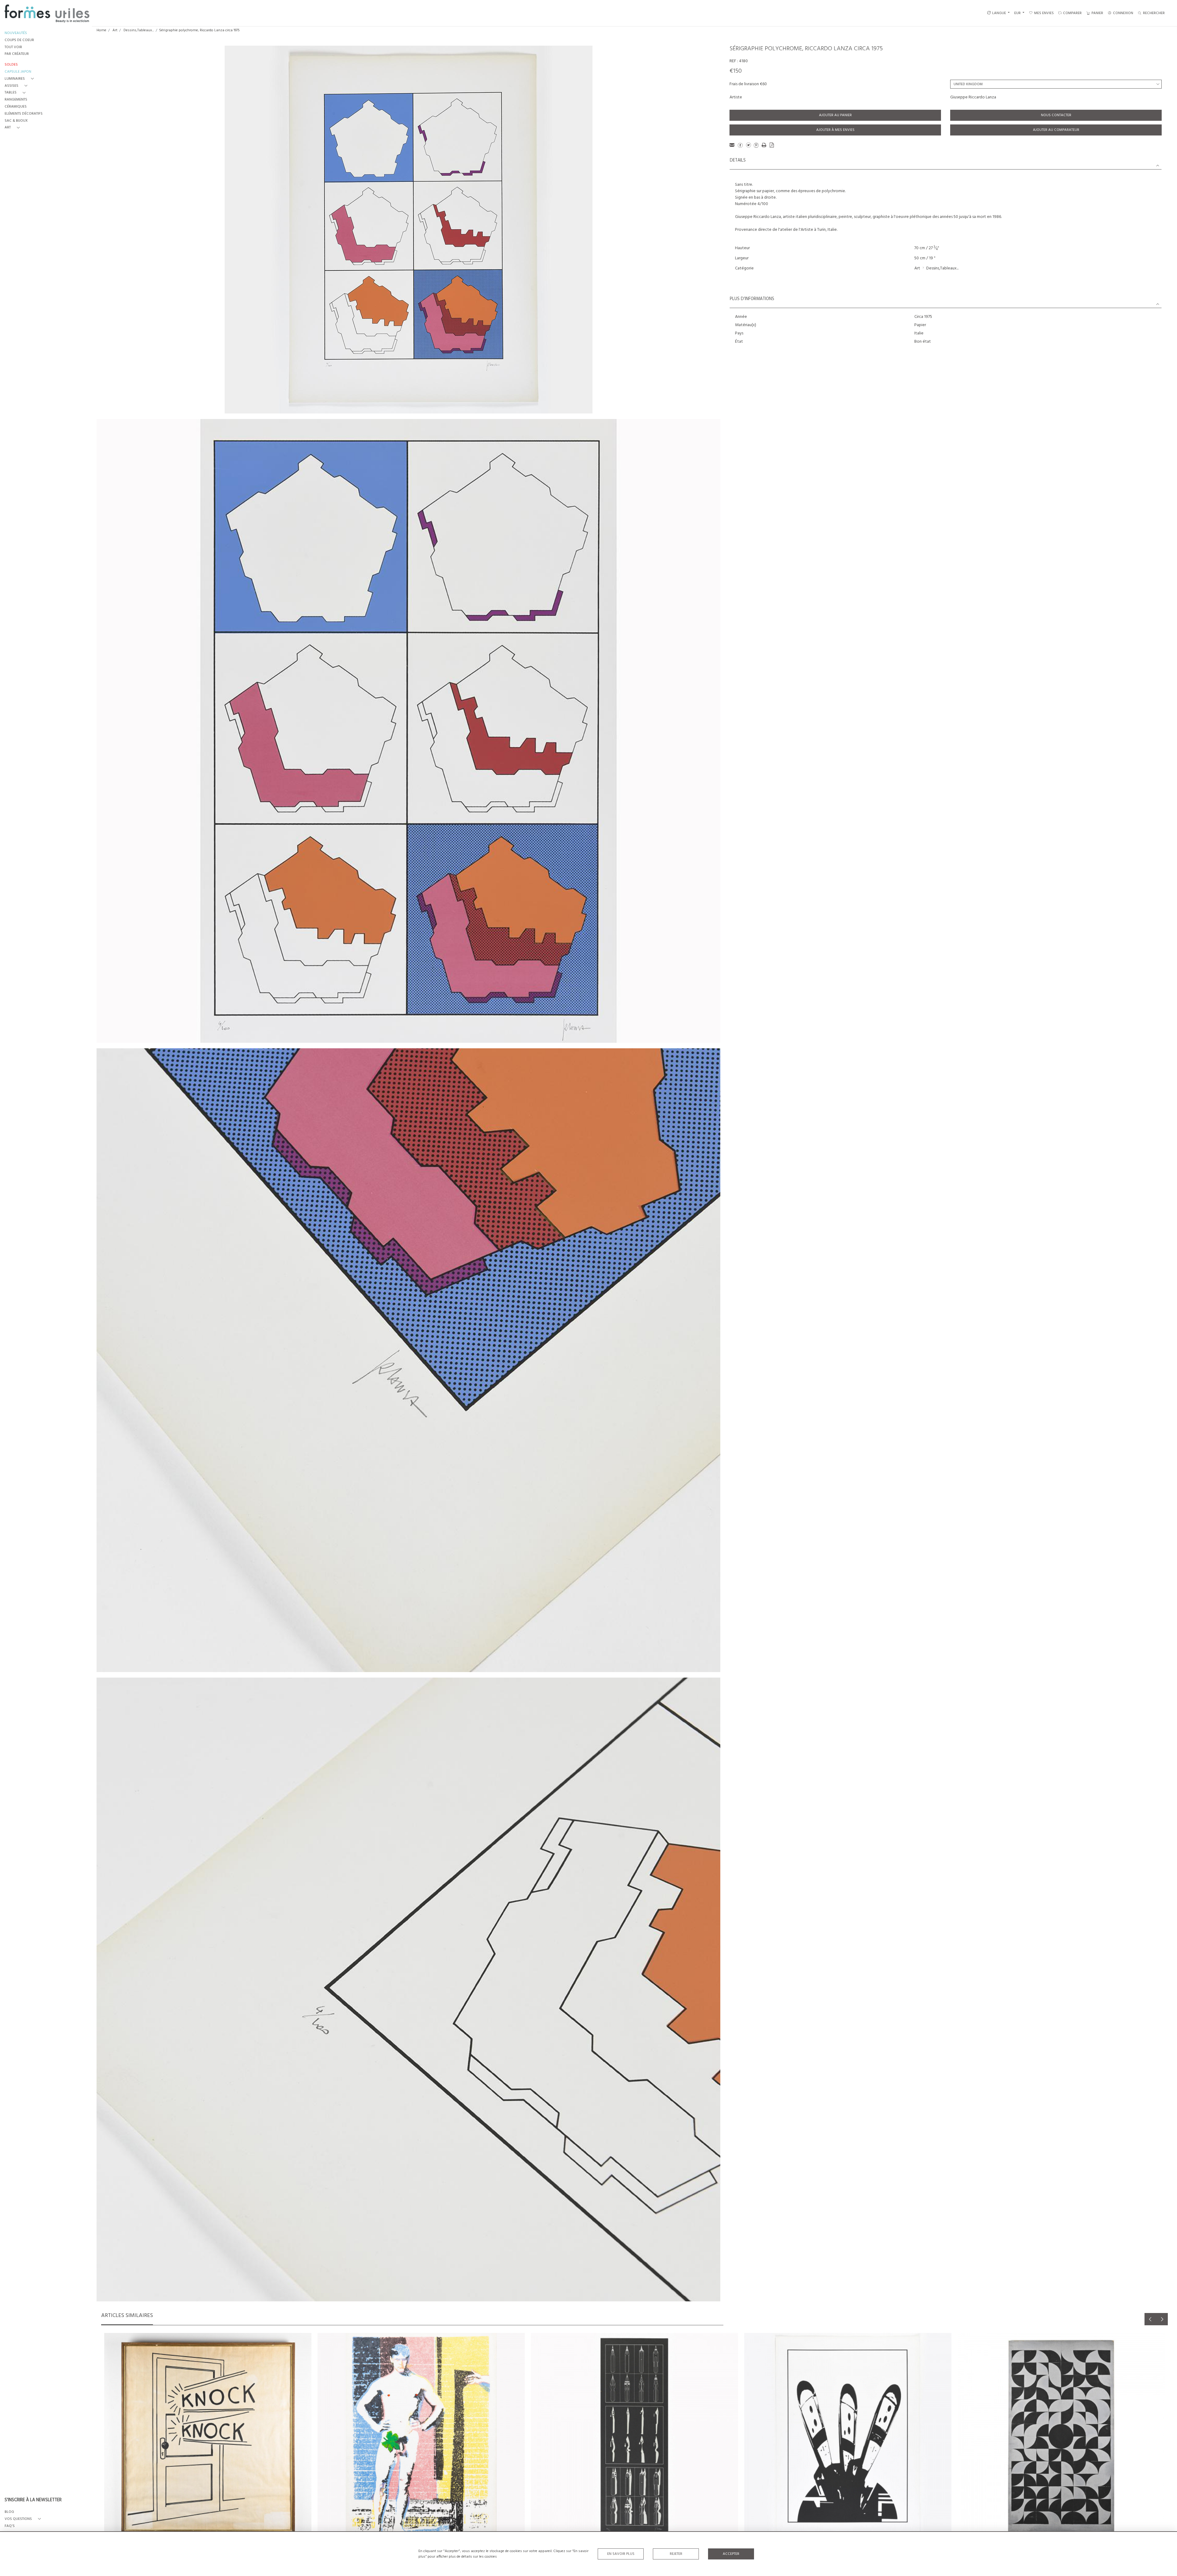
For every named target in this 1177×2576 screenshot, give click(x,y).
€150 (736, 71)
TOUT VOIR (13, 47)
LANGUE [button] (999, 13)
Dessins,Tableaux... (139, 30)
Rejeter (676, 2554)
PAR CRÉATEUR (17, 54)
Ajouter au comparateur (1056, 130)
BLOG (9, 2512)
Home (101, 30)
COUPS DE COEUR (19, 40)
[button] (20, 79)
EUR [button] (1018, 13)
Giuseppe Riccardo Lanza (973, 97)
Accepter (731, 2554)
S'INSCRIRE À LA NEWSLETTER (33, 2500)
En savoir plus (621, 2554)
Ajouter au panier (835, 115)
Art (115, 30)
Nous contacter (1056, 115)
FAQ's (10, 2526)
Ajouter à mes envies (835, 130)
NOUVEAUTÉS (16, 33)
